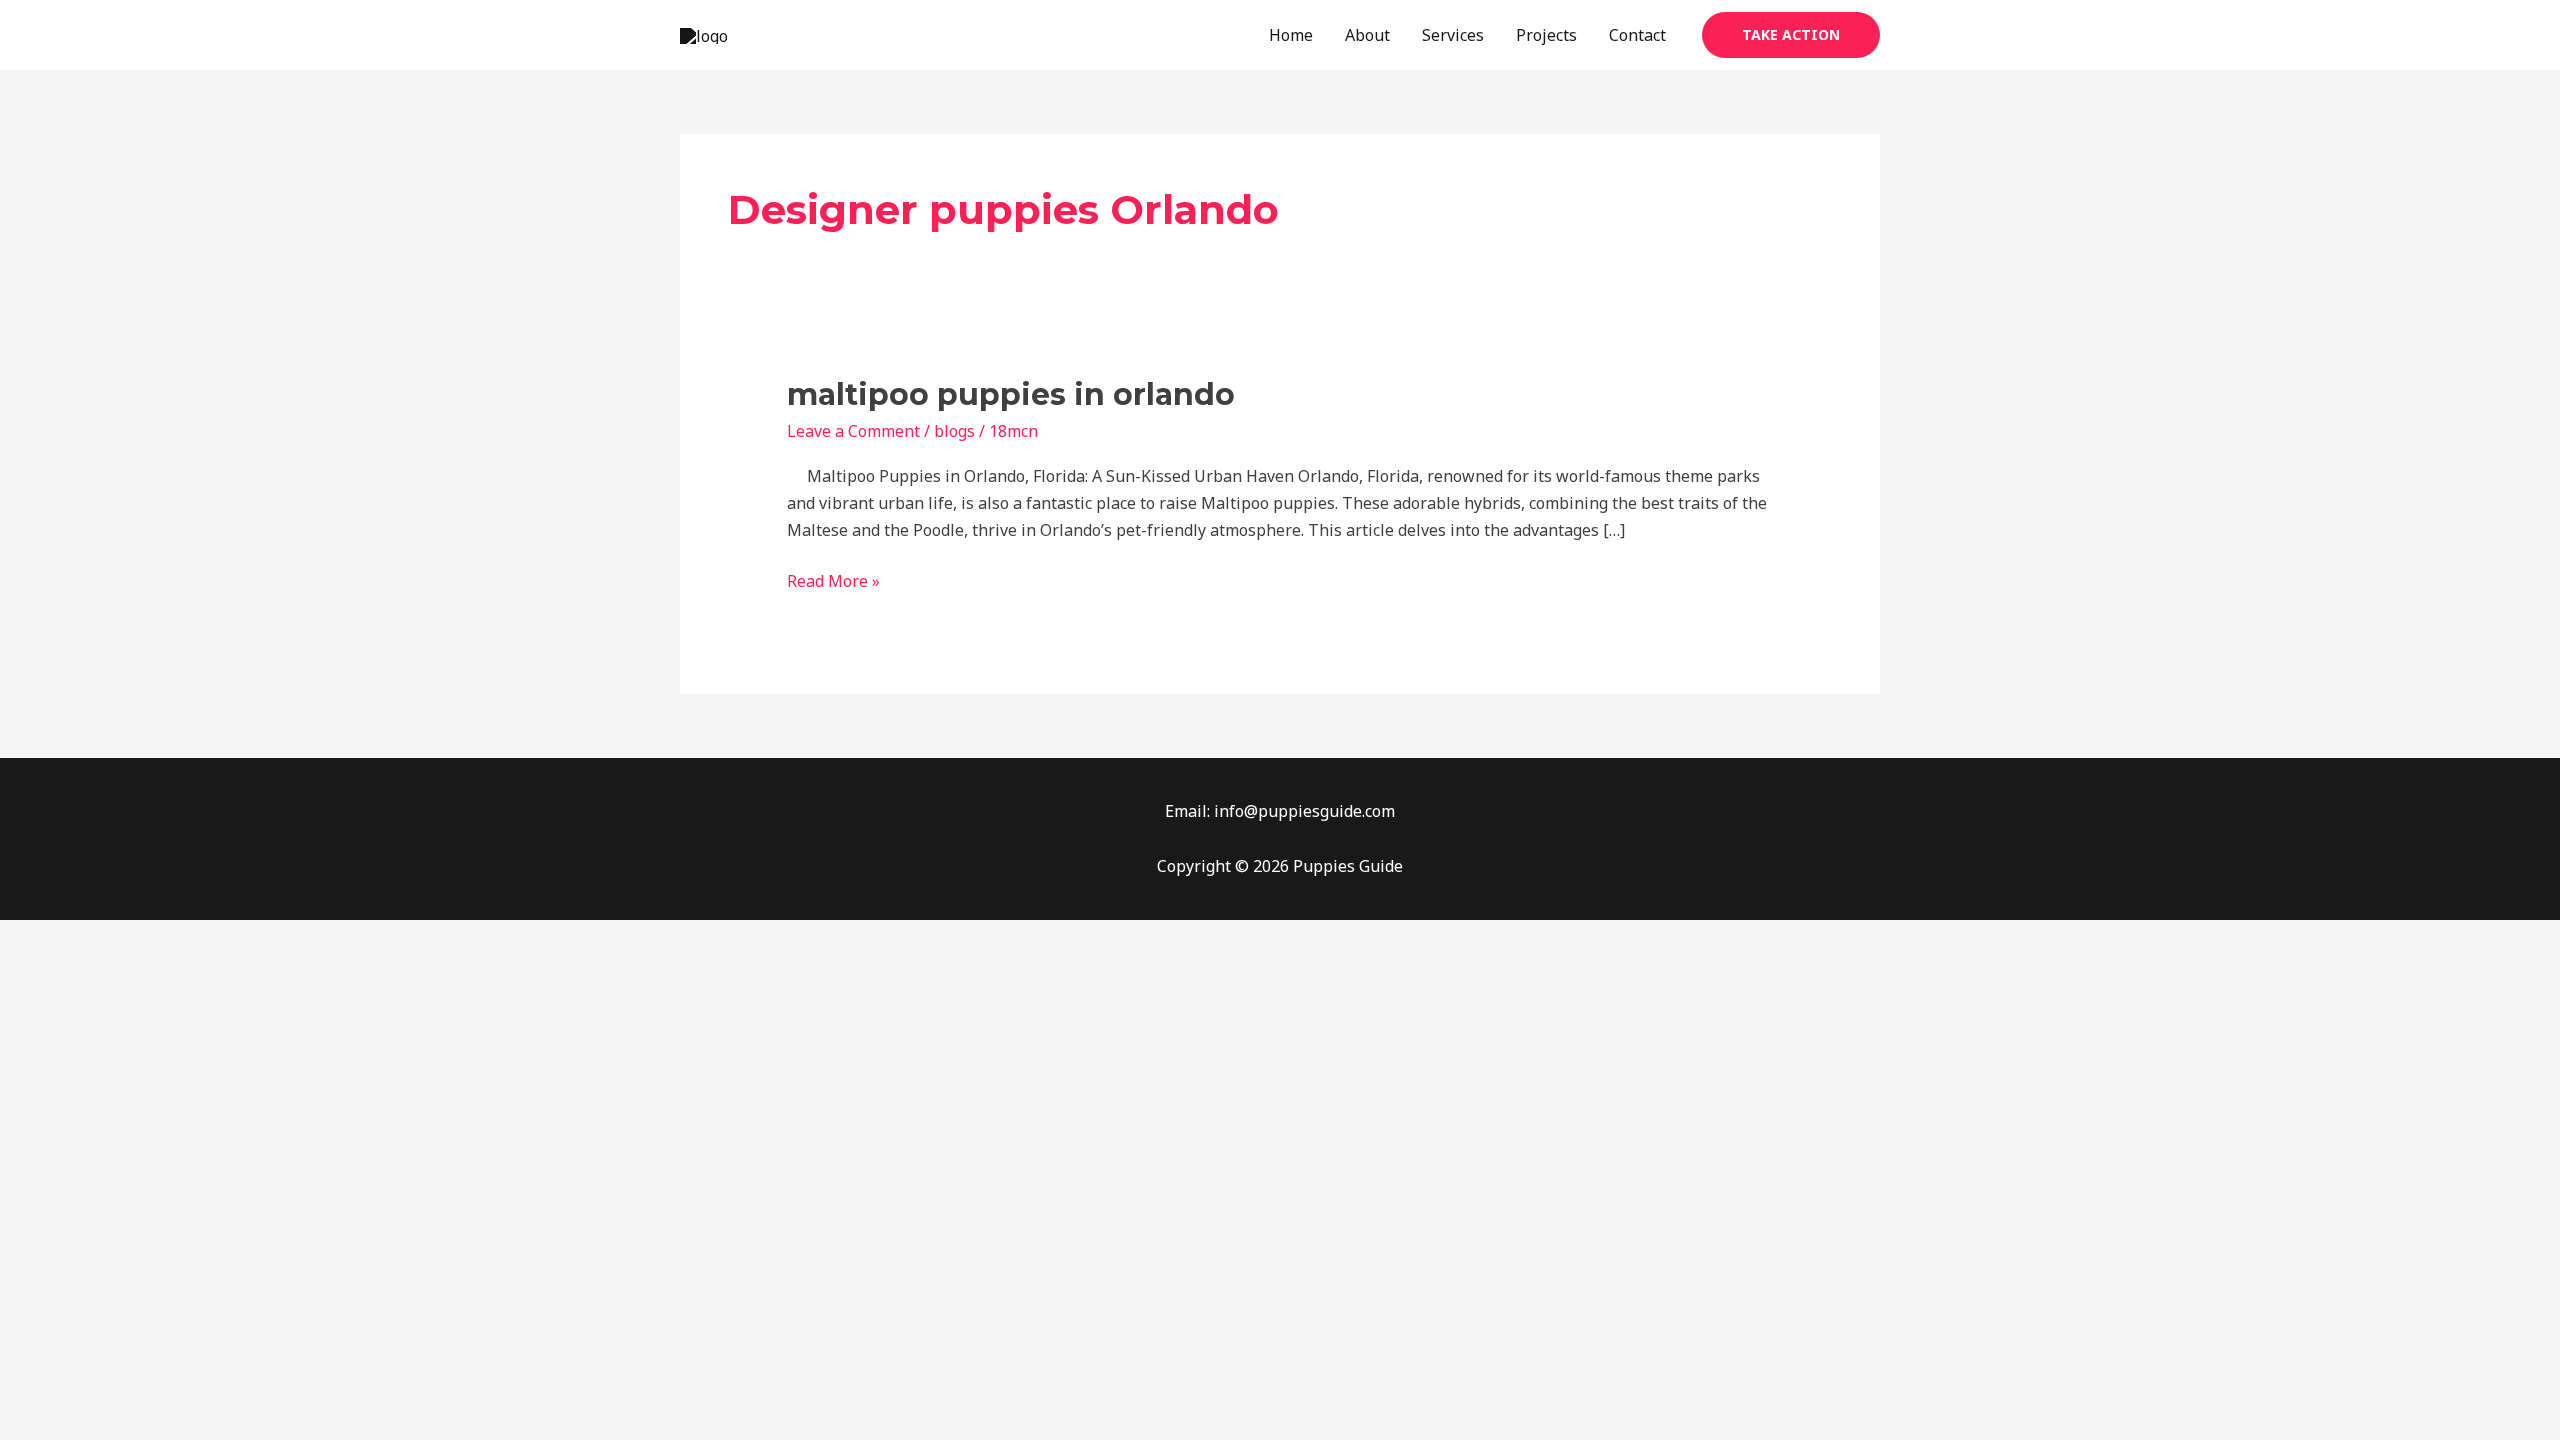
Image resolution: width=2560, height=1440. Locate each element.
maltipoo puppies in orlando (1011, 394)
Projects (1546, 35)
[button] (1791, 35)
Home (1291, 35)
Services (1453, 35)
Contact (1637, 35)
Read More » (833, 580)
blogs (954, 431)
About (1367, 35)
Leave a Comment (853, 431)
